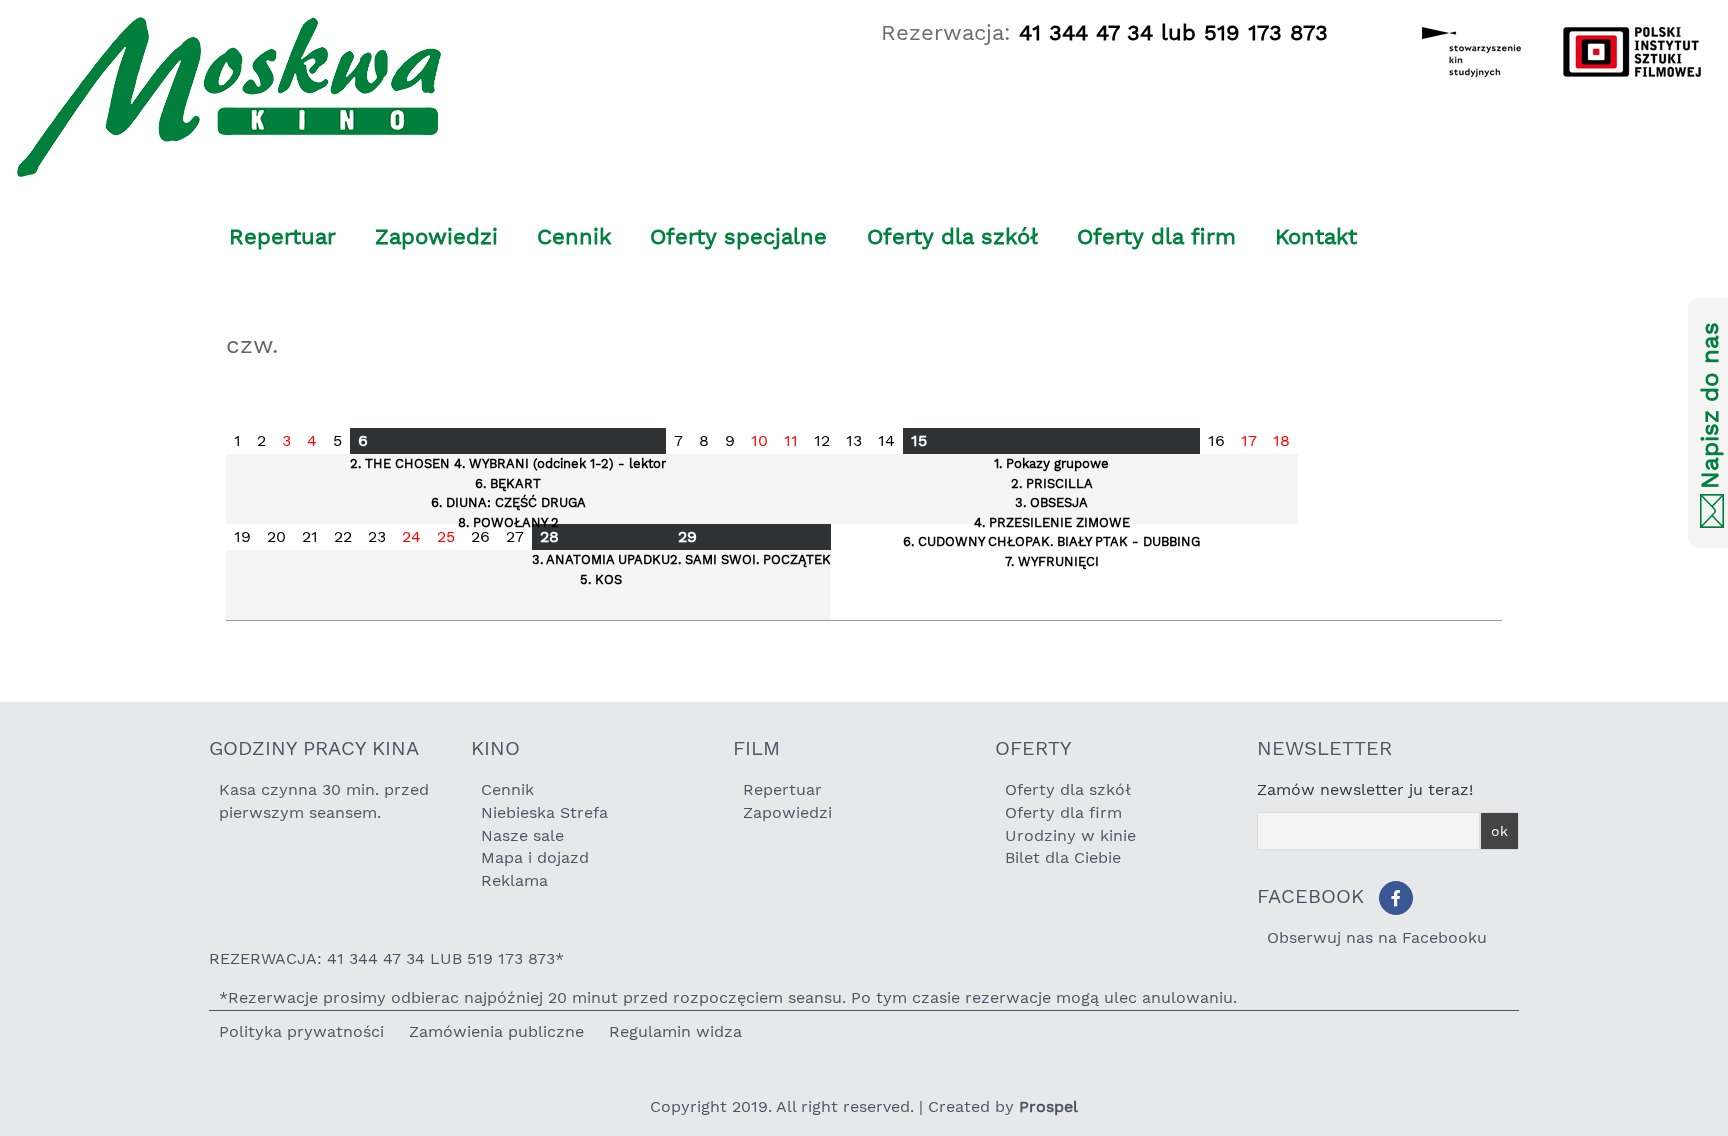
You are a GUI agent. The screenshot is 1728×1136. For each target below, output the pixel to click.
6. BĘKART (508, 483)
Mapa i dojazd (535, 857)
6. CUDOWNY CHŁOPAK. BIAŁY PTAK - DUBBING (1051, 541)
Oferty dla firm (1156, 236)
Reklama (514, 880)
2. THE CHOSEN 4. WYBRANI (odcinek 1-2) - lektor (508, 463)
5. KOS (601, 579)
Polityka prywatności (301, 1031)
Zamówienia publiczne (496, 1031)
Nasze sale (522, 835)
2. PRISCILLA (1052, 483)
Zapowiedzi (436, 236)
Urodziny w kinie (1070, 835)
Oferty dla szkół (952, 236)
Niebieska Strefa (544, 812)
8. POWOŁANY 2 (508, 522)
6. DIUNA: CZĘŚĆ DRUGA (508, 502)
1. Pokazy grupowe (1051, 463)
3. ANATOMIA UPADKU (601, 559)
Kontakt (1316, 236)
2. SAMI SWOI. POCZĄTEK (750, 559)
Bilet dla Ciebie (1063, 857)
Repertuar (282, 236)
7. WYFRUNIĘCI (1052, 561)
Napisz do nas (1710, 406)
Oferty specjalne (738, 236)
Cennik (574, 236)
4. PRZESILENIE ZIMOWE (1052, 522)
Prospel (1048, 1106)
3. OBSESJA (1051, 502)
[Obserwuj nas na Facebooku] (1396, 898)
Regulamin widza (675, 1031)
